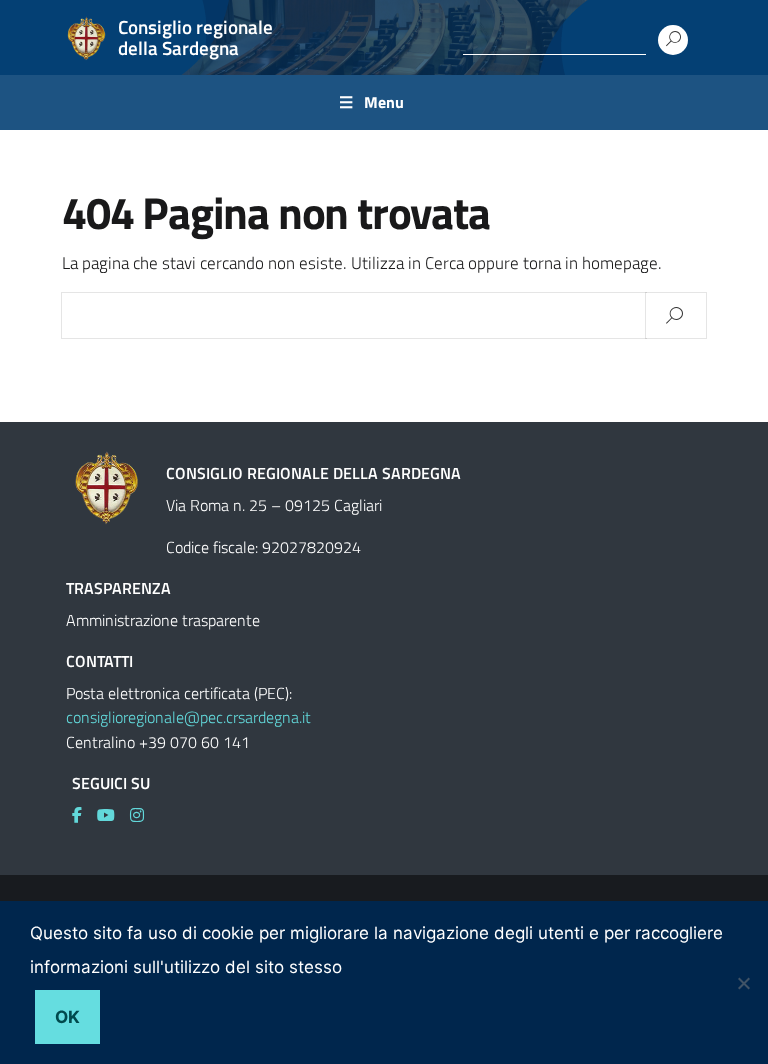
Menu (384, 102)
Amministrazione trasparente (163, 620)
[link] (84, 815)
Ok (67, 1017)
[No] (743, 983)
